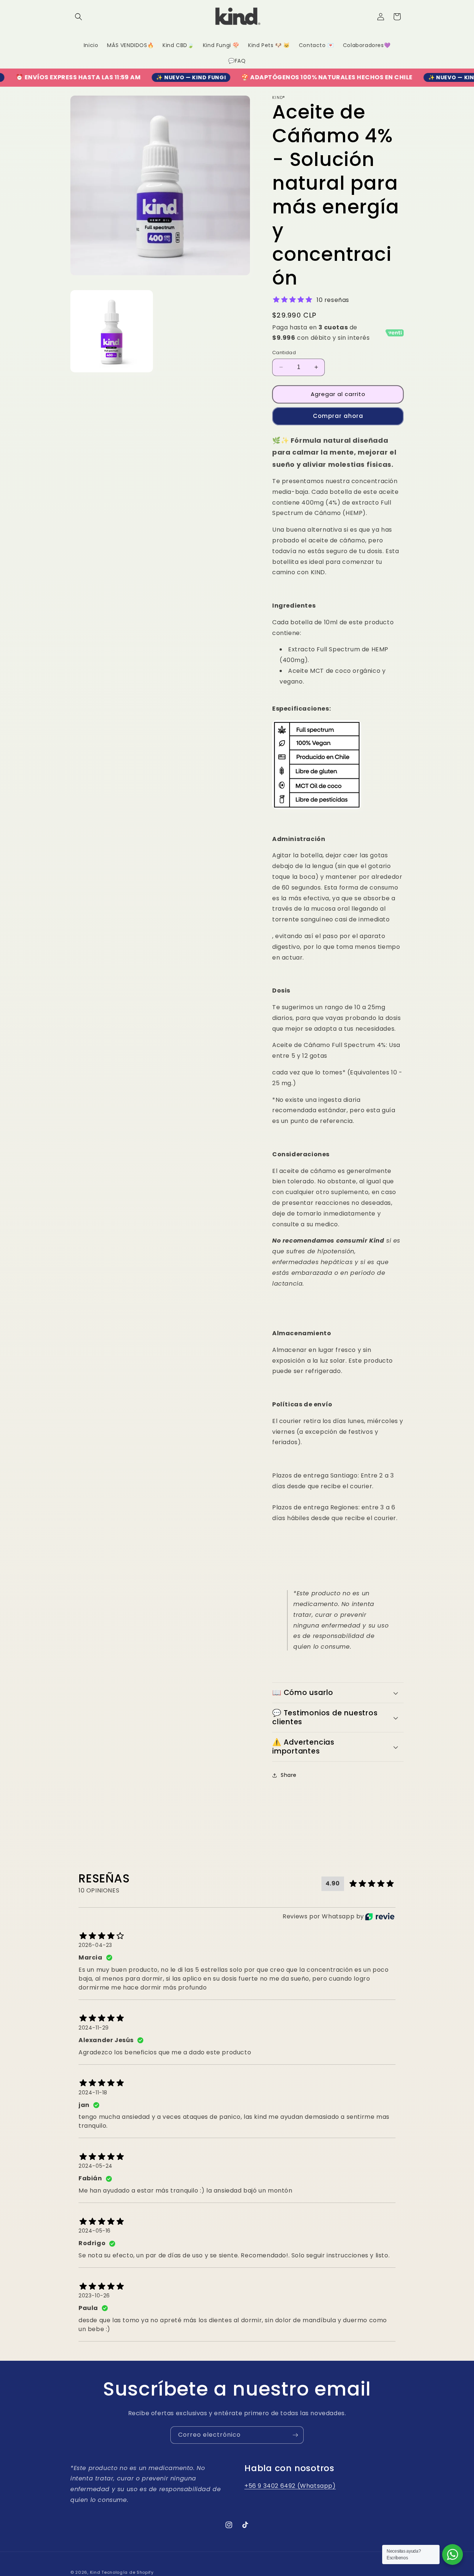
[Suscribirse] (295, 2435)
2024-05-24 (96, 2166)
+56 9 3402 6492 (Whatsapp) (290, 2486)
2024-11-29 (94, 2028)
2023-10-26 (94, 2296)
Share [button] (289, 1775)
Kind (95, 2572)
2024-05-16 (95, 2231)
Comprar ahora (338, 416)
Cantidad (284, 353)
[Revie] (380, 1917)
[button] (79, 17)
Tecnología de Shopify (128, 2572)
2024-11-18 (93, 2093)
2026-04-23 (95, 1945)
